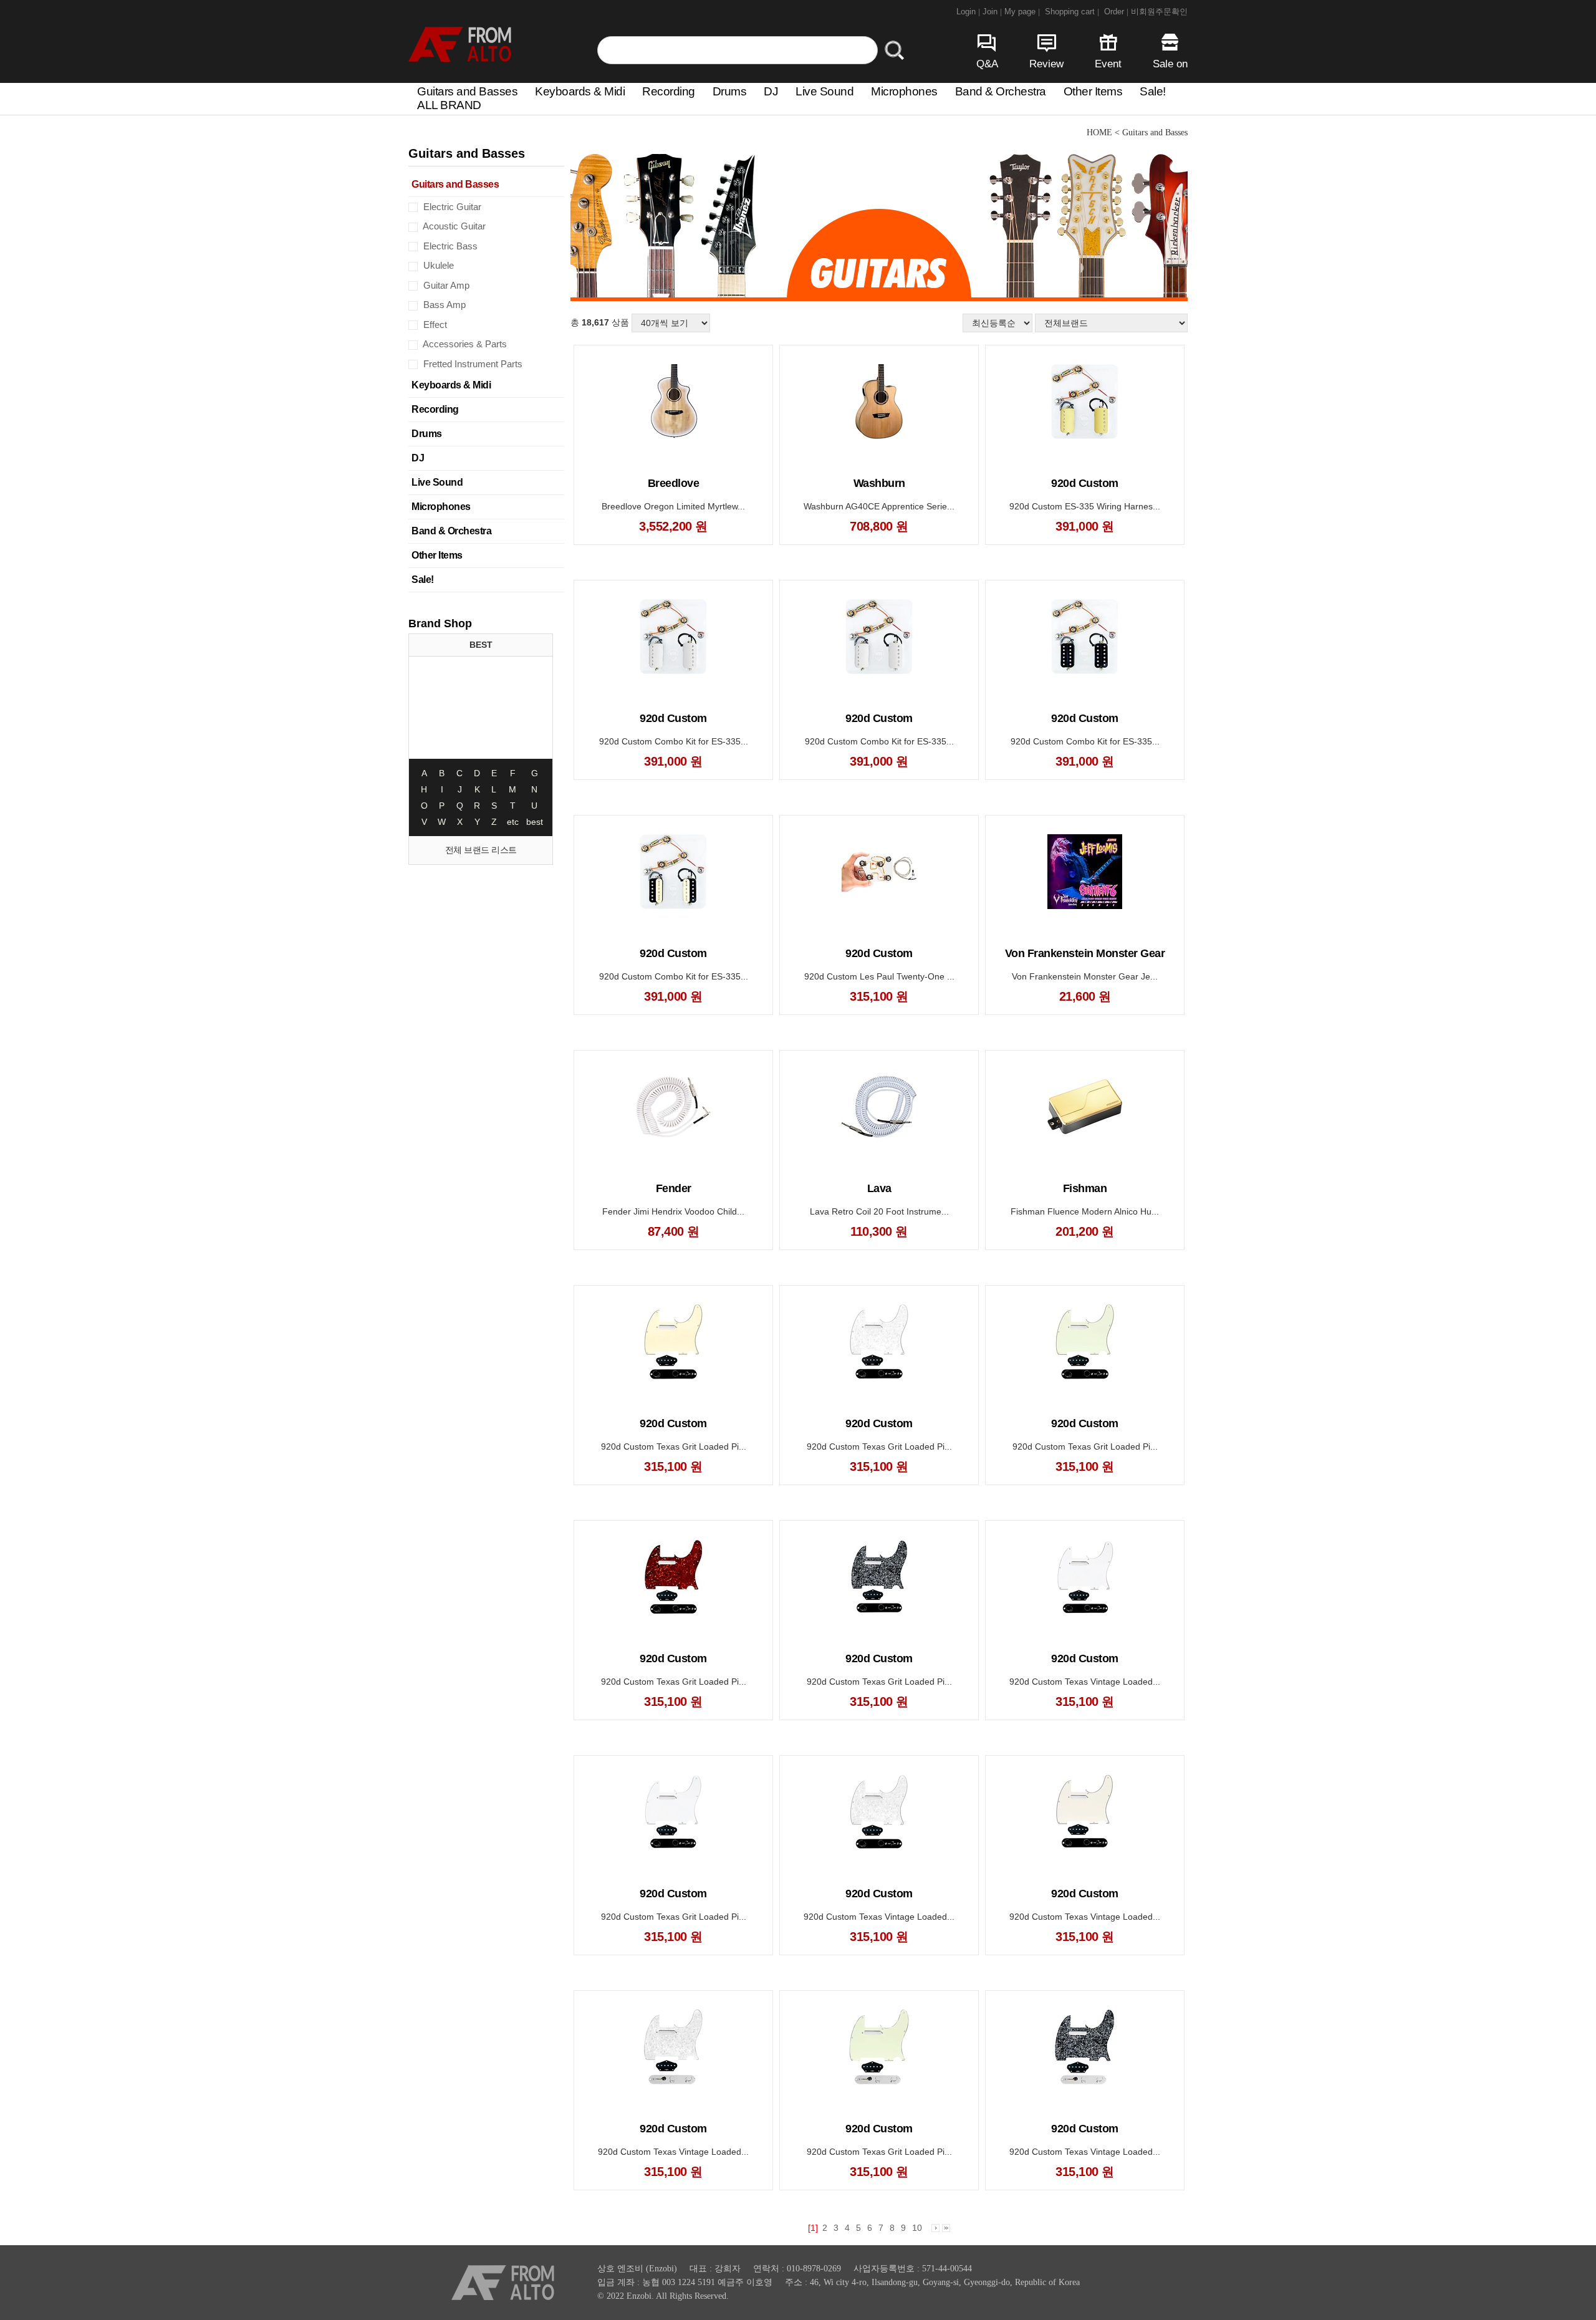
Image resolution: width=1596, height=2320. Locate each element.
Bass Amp (443, 305)
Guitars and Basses (467, 91)
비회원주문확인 (1159, 12)
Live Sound (824, 91)
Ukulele (437, 265)
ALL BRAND (449, 105)
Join (992, 12)
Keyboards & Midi (580, 91)
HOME (1099, 132)
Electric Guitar (451, 207)
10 (917, 2228)
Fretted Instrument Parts (472, 364)
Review (1046, 64)
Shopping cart (1072, 12)
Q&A (987, 64)
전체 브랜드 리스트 (481, 850)
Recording (669, 91)
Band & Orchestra (1001, 91)
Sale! (1153, 91)
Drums (730, 91)
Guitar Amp (445, 285)
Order (1116, 12)
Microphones (904, 91)
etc (513, 822)
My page (1022, 12)
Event (1108, 64)
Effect (434, 325)
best (535, 822)
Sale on (1170, 64)
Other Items (1093, 91)
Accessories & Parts (464, 344)
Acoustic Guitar (453, 226)
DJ (771, 91)
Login (968, 12)
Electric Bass (449, 246)
